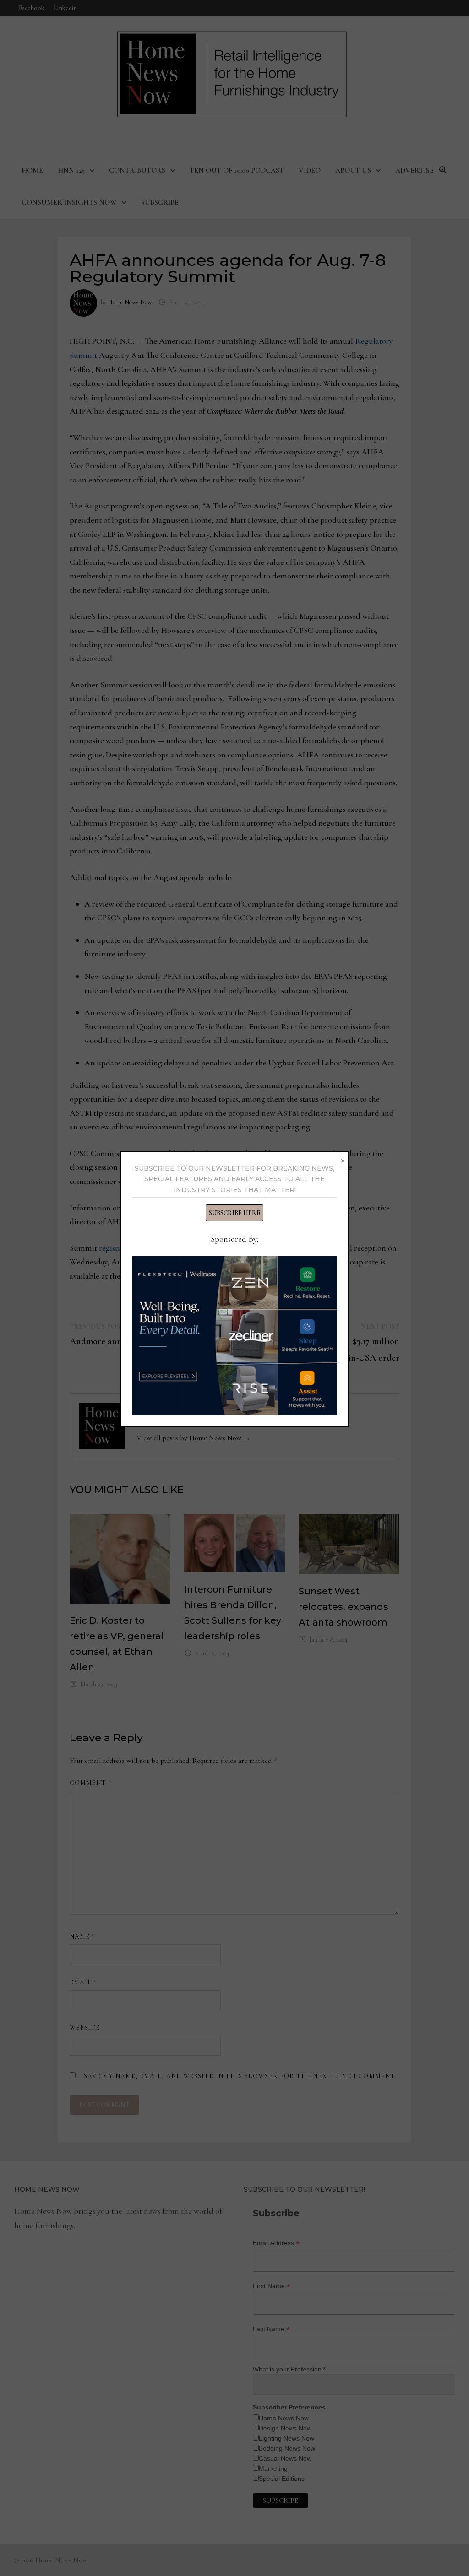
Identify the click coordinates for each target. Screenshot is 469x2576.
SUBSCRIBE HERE (234, 1213)
